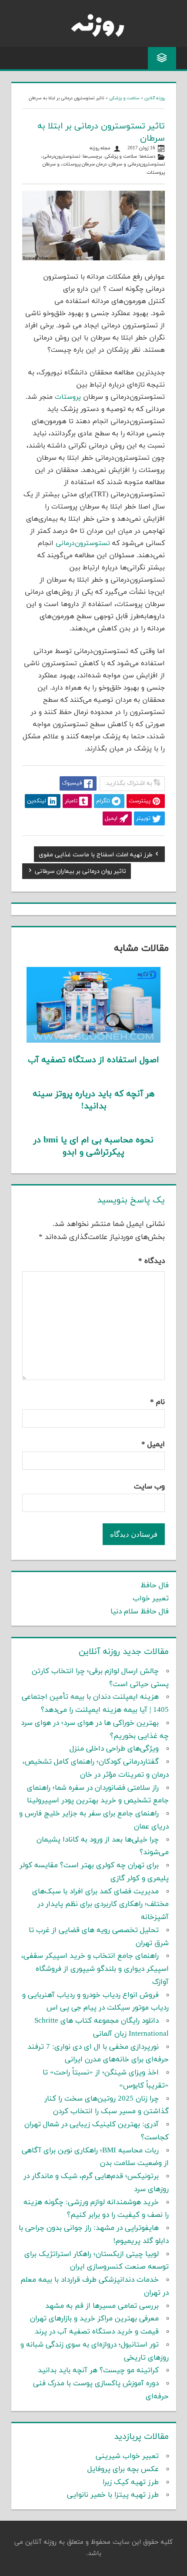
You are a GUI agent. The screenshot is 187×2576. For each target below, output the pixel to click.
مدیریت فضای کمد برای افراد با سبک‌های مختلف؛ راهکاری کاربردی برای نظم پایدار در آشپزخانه (100, 1905)
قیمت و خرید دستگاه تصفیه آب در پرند (97, 2332)
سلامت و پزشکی (124, 98)
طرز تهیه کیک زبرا (131, 2482)
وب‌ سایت (149, 1487)
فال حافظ (155, 1586)
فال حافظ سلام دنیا (140, 1612)
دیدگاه (152, 1261)
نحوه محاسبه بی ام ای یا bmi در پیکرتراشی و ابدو (93, 1146)
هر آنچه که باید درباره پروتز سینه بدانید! (93, 1100)
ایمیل (153, 1445)
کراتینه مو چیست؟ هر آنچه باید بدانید (98, 2371)
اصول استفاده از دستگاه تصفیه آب (93, 1060)
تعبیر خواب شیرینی (127, 2456)
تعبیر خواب (151, 1599)
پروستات (68, 397)
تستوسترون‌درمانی (61, 157)
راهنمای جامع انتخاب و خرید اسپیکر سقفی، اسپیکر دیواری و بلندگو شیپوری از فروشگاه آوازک (95, 1969)
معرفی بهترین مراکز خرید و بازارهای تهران (94, 2319)
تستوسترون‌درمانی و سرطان (137, 164)
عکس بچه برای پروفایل (123, 2469)
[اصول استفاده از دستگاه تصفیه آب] (94, 1041)
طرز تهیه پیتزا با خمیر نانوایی (113, 2495)
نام (157, 1402)
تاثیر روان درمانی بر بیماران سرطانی (80, 872)
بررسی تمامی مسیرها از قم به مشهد (102, 2306)
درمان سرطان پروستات (84, 164)
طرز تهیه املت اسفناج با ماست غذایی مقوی (96, 856)
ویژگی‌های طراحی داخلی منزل (114, 1749)
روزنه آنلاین (155, 98)
